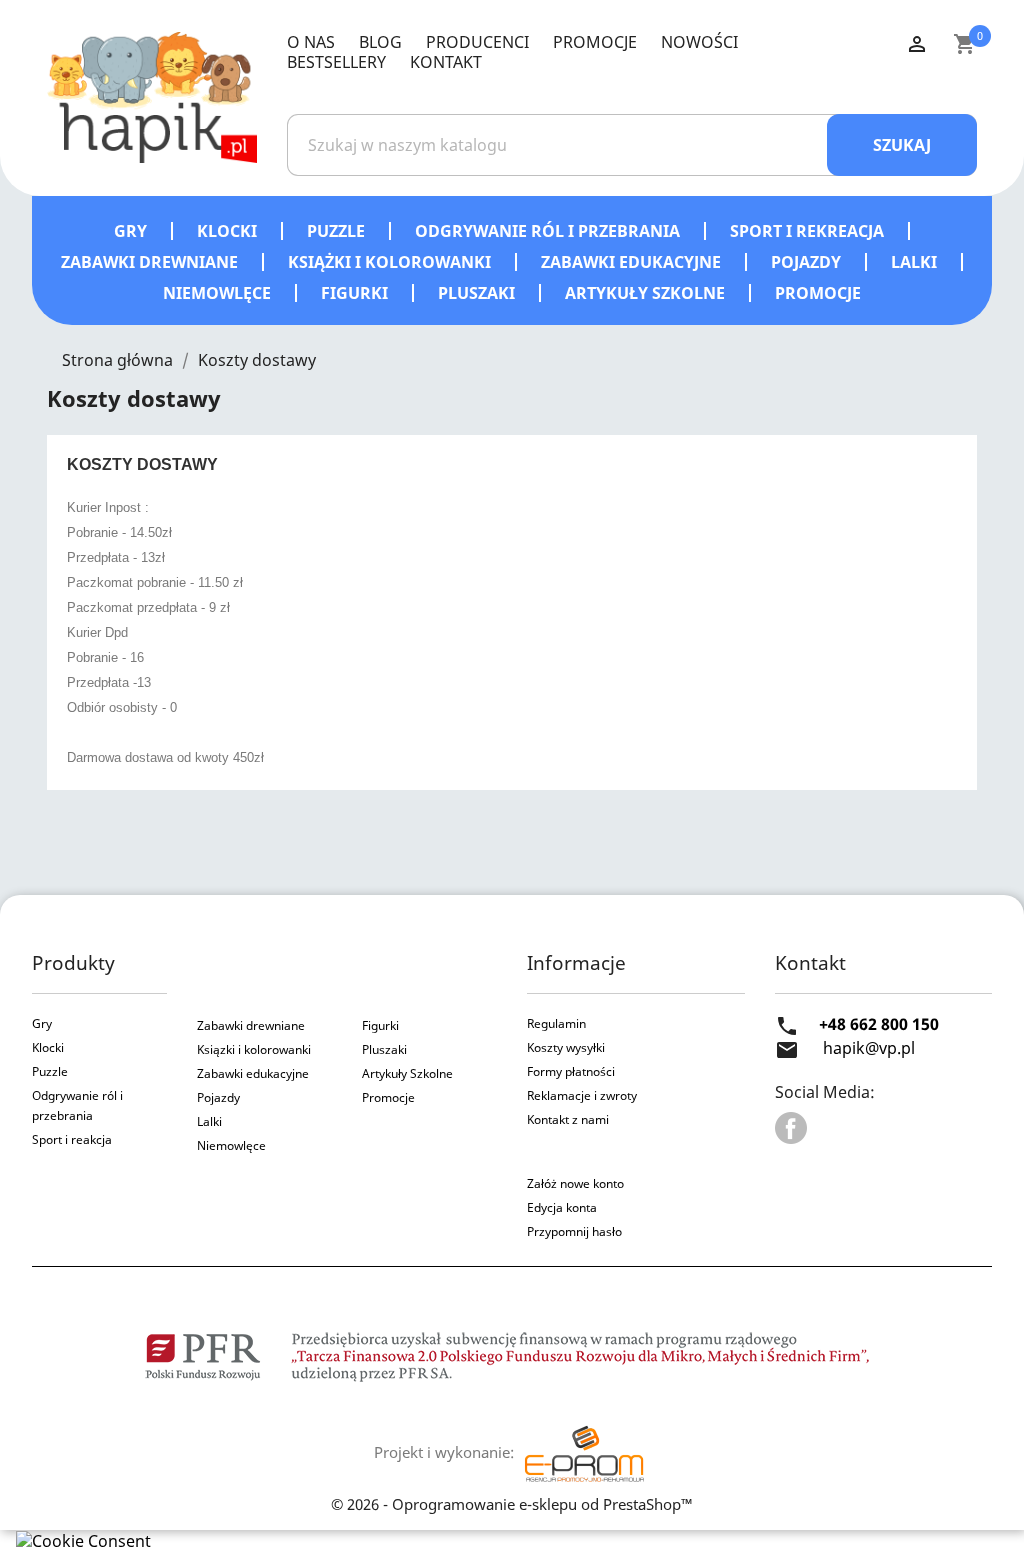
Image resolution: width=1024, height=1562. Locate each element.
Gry (132, 231)
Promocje (595, 42)
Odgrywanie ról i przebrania (549, 231)
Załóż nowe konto (575, 1183)
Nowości (699, 42)
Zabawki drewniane (151, 262)
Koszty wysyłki (566, 1047)
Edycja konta (562, 1207)
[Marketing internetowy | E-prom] (584, 1452)
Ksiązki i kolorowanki (254, 1049)
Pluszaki (478, 293)
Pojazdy (808, 262)
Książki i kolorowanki (391, 262)
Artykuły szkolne (647, 293)
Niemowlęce (219, 293)
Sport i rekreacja (809, 231)
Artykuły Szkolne (407, 1073)
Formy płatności (571, 1071)
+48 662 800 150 (879, 1024)
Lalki (916, 262)
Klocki (229, 231)
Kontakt (446, 62)
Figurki (356, 293)
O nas (311, 42)
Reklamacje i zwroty (582, 1095)
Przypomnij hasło (574, 1231)
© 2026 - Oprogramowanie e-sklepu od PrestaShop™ (512, 1504)
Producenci (477, 42)
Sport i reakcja (72, 1139)
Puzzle (338, 231)
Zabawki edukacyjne (633, 262)
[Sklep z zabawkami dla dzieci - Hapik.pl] (152, 96)
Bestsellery (336, 62)
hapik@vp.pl (869, 1048)
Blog (380, 42)
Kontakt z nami (568, 1119)
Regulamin (556, 1023)
